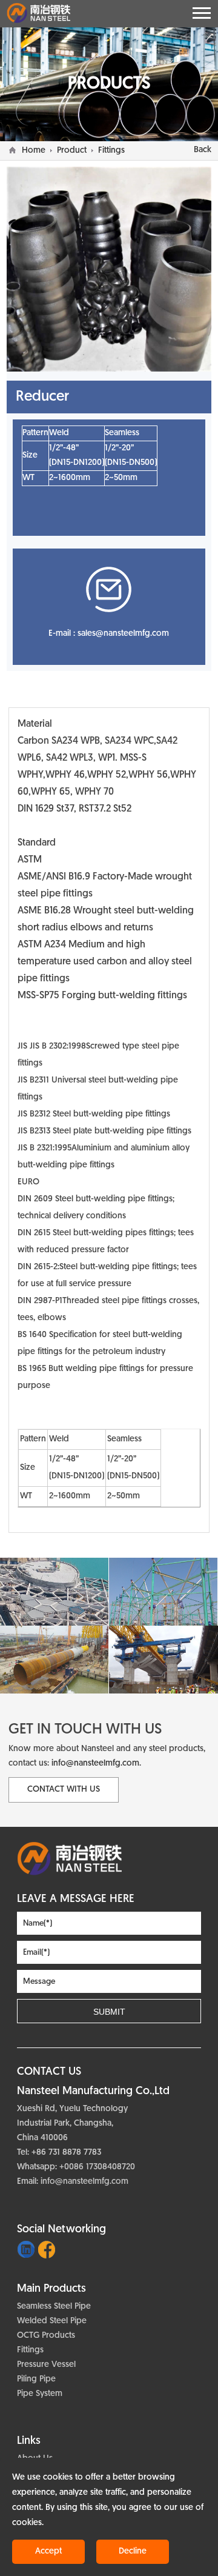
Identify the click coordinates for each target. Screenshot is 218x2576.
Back (203, 150)
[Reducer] (109, 1859)
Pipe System (40, 2394)
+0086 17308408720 (97, 2167)
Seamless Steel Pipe (54, 2307)
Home (34, 151)
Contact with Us (64, 1790)
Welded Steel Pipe (52, 2321)
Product (72, 151)
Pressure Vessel (46, 2365)
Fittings (111, 151)
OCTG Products (46, 2336)
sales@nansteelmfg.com (123, 634)
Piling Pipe (36, 2379)
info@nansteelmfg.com (95, 1763)
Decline (133, 2551)
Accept (48, 2551)
